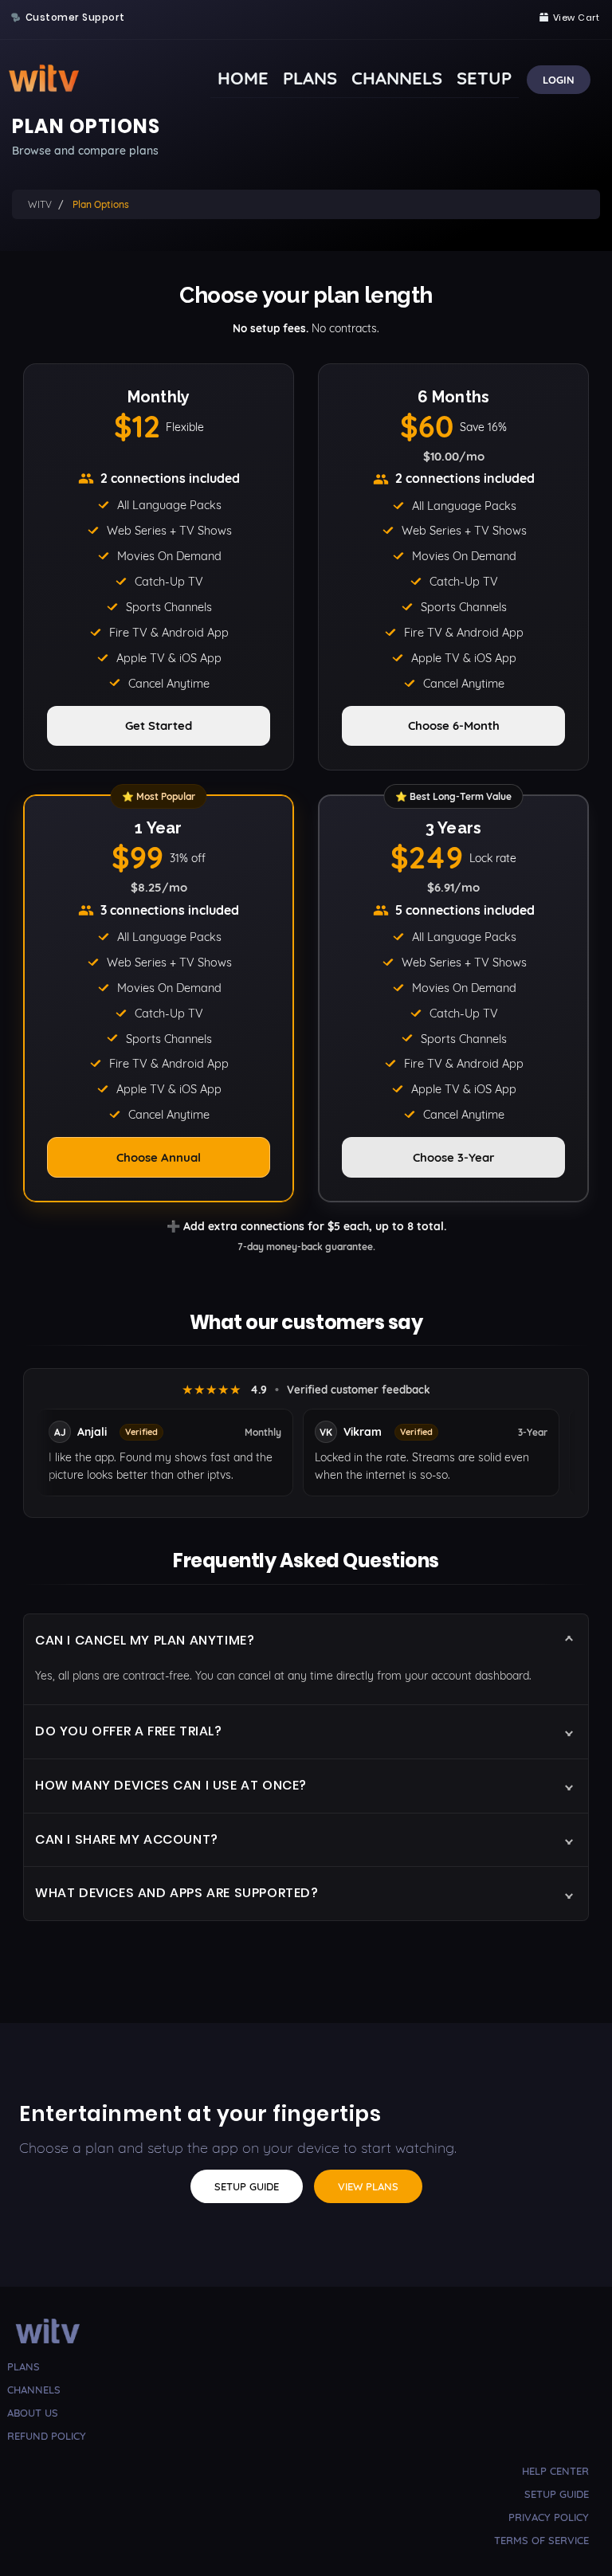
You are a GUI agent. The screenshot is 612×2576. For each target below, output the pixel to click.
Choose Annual (159, 1157)
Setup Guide (247, 2186)
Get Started (159, 725)
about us (33, 2413)
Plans (310, 78)
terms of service (541, 2540)
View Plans (368, 2186)
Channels (397, 78)
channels (34, 2390)
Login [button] (559, 80)
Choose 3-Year (454, 1157)
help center (555, 2471)
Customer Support (75, 18)
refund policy (47, 2436)
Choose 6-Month (454, 725)
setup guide (557, 2494)
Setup (484, 78)
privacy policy (549, 2517)
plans (24, 2366)
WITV (40, 204)
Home (243, 78)
